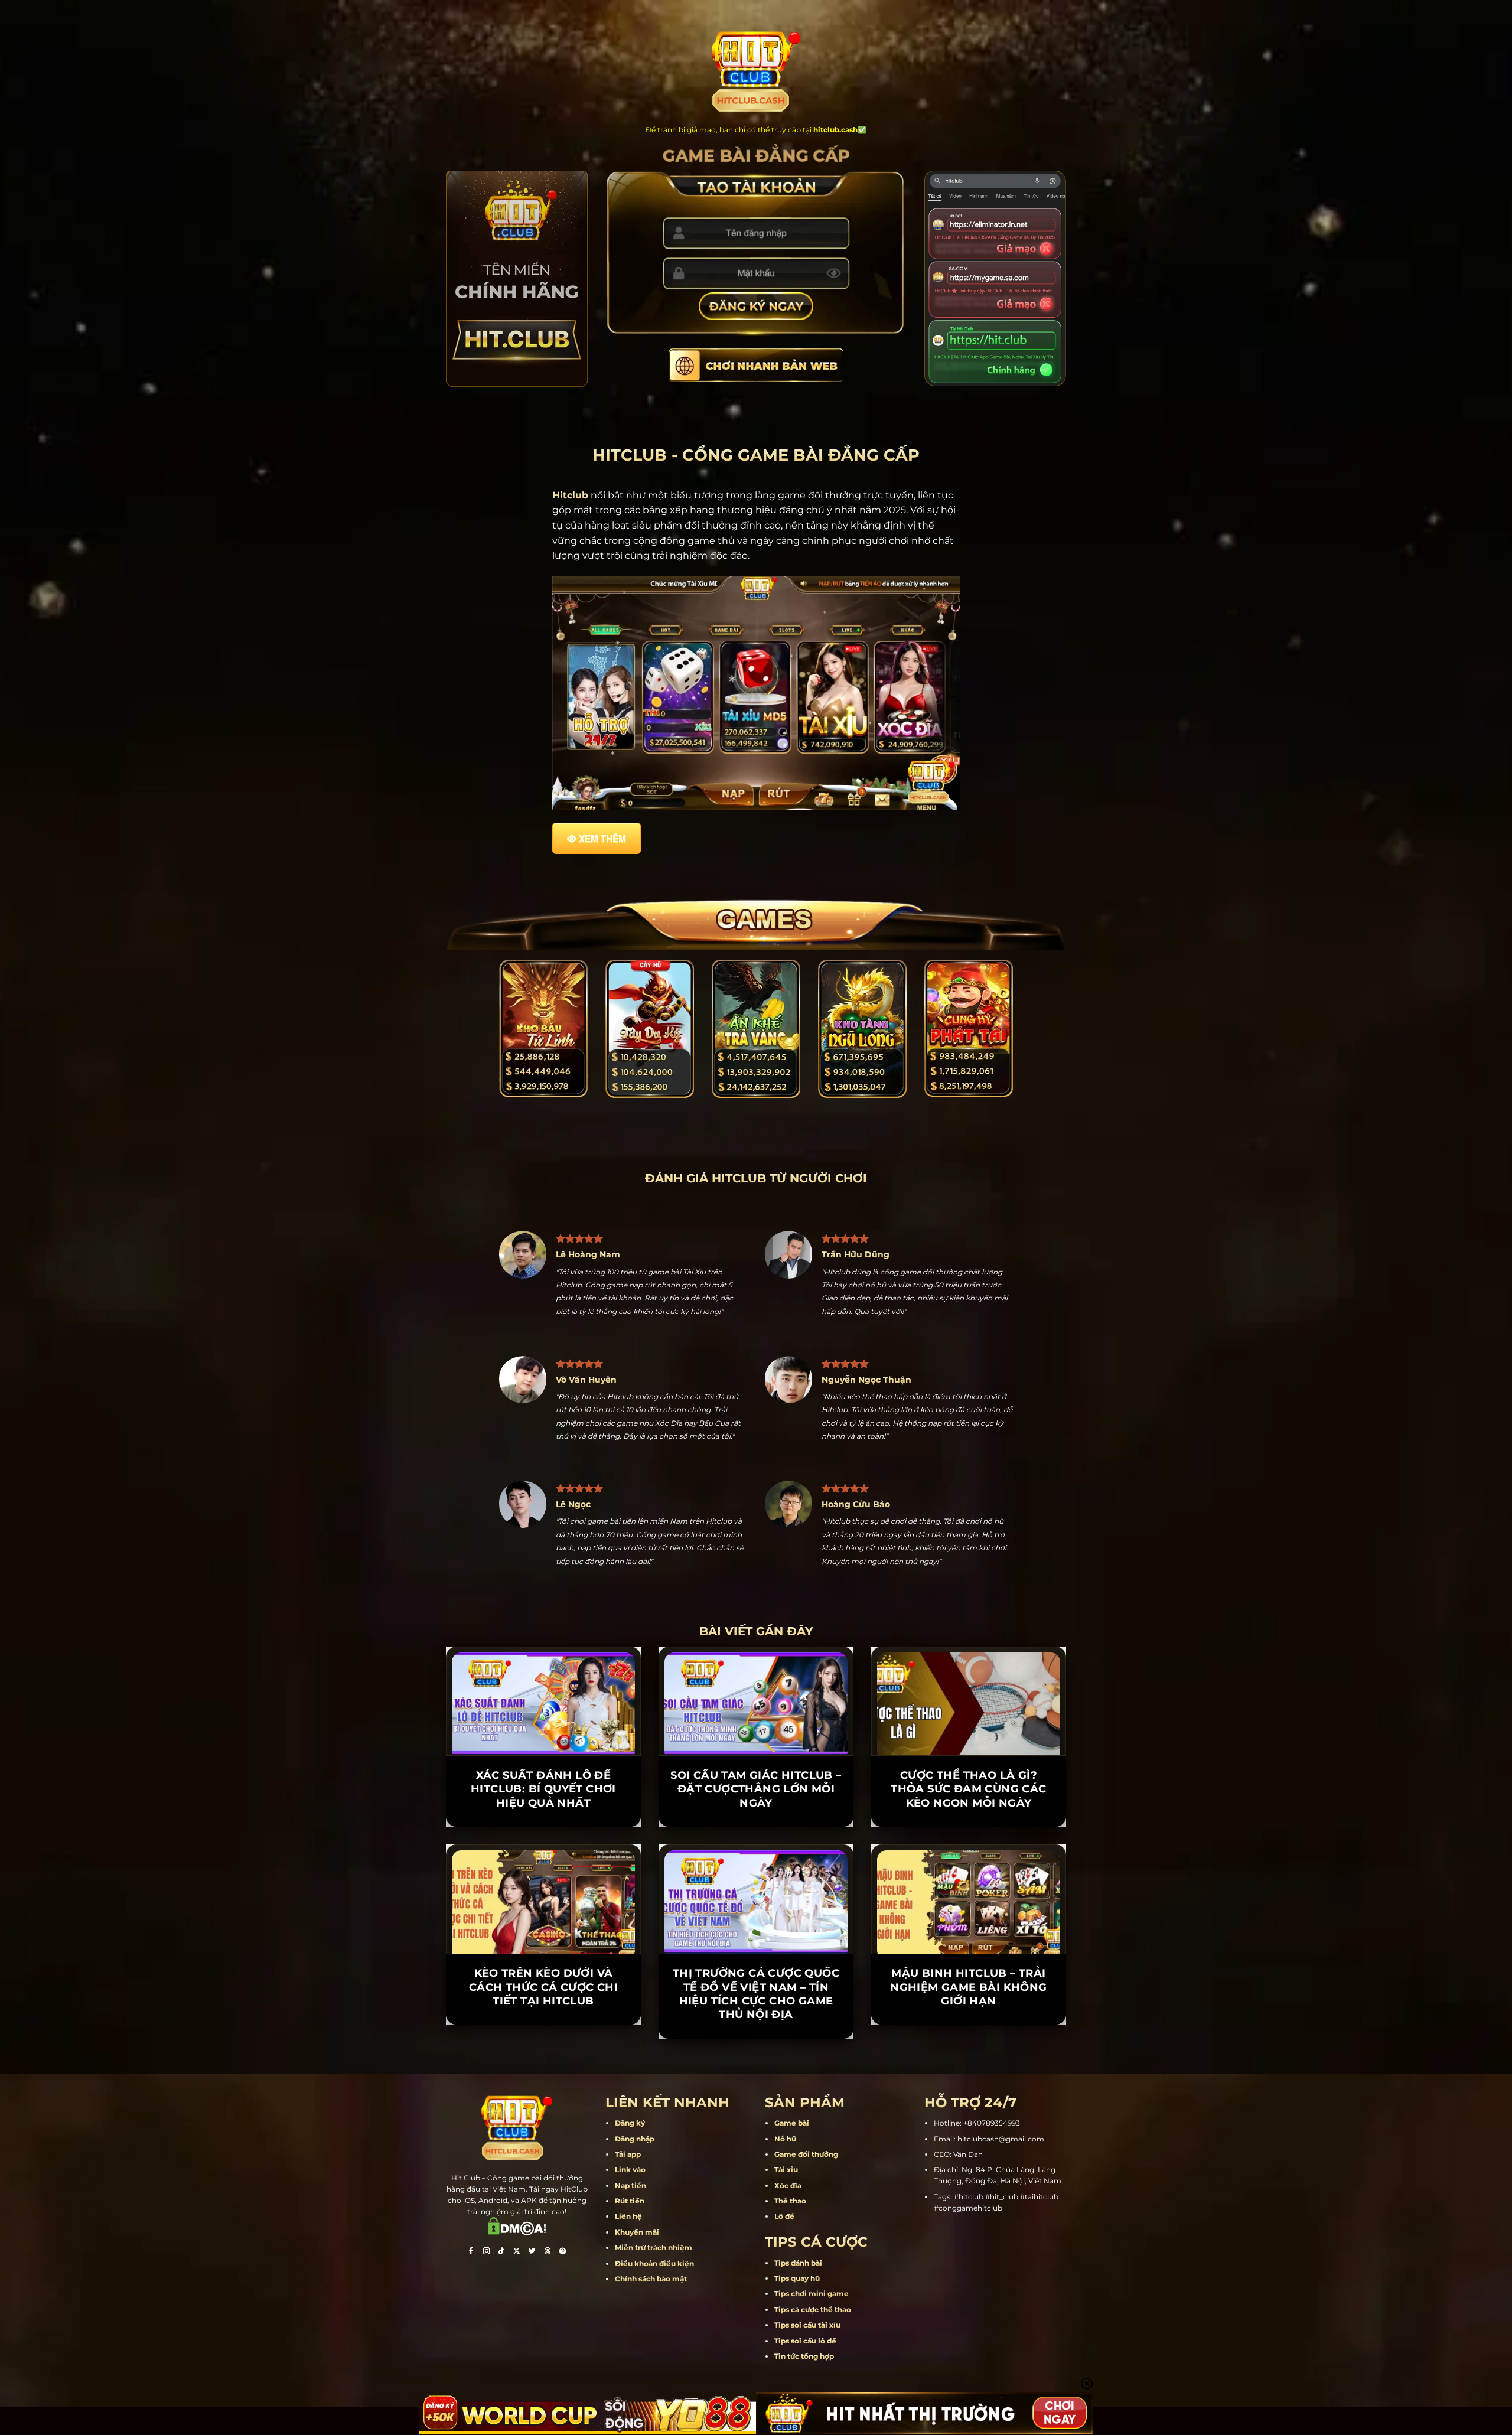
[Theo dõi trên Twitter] (532, 2252)
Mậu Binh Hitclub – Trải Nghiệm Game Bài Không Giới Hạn (968, 1987)
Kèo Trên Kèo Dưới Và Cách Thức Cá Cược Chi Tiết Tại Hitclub (543, 1987)
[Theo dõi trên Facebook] (471, 2252)
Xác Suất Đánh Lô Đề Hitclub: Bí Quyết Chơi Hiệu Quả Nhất (543, 1789)
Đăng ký (630, 2123)
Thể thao (790, 2201)
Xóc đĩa (788, 2185)
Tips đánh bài (798, 2263)
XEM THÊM (602, 839)
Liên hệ (628, 2216)
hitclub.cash (835, 130)
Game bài (792, 2123)
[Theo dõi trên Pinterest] (563, 2252)
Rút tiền (630, 2201)
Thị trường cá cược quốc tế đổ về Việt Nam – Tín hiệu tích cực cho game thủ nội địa (756, 1994)
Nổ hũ (785, 2139)
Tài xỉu (786, 2170)
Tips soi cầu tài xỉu (807, 2325)
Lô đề (784, 2216)
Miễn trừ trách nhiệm (654, 2247)
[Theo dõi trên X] (517, 2252)
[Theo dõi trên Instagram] (486, 2252)
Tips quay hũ (797, 2278)
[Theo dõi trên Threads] (548, 2252)
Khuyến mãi (637, 2232)
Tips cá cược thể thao (813, 2309)
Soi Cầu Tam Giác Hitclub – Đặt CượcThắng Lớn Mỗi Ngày (756, 1789)
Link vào (630, 2170)
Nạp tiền (630, 2185)
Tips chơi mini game (812, 2294)
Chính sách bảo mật (651, 2279)
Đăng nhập (635, 2139)
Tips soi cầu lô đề (805, 2341)
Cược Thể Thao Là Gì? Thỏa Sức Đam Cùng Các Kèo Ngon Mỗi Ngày (968, 1789)
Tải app (628, 2154)
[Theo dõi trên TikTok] (501, 2252)
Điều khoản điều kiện (654, 2263)
